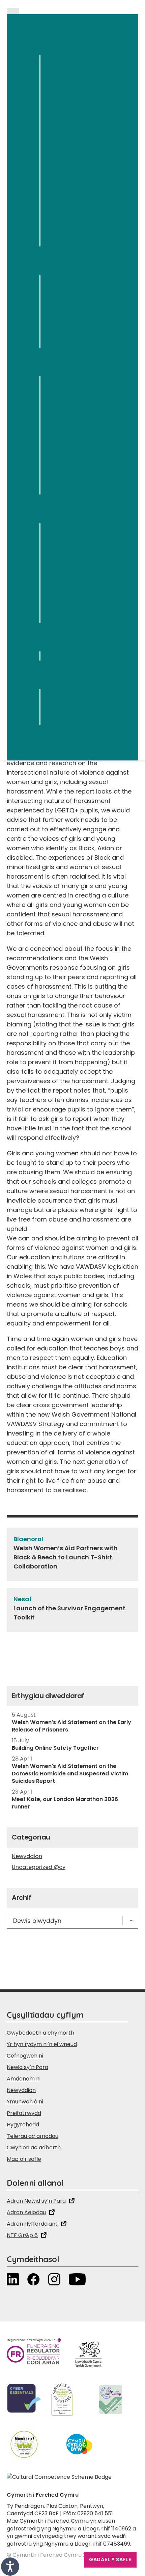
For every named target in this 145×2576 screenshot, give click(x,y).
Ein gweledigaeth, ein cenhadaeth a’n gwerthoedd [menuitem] (85, 316)
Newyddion (27, 1856)
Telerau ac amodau (33, 2136)
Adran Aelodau (26, 2212)
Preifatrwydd (24, 2113)
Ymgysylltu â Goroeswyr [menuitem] (91, 453)
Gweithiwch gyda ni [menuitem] (60, 639)
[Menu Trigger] (13, 11)
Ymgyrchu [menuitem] (69, 490)
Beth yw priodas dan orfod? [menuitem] (96, 187)
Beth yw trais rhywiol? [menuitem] (86, 178)
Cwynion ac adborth (34, 2148)
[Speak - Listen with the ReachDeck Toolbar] (10, 2567)
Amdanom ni (24, 2079)
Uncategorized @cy (39, 1867)
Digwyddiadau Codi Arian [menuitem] (92, 582)
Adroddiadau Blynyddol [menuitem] (89, 334)
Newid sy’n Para (27, 2067)
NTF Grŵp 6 (22, 2235)
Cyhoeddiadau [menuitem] (76, 444)
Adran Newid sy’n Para (36, 2201)
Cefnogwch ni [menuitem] (51, 510)
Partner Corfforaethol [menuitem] (86, 609)
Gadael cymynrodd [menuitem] (83, 619)
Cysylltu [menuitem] (66, 279)
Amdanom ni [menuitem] (50, 262)
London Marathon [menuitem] (80, 573)
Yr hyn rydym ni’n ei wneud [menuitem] (70, 364)
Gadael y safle (110, 2559)
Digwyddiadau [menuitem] (76, 463)
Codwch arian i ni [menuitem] (80, 536)
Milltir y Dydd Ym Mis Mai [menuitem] (90, 546)
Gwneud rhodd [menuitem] (77, 527)
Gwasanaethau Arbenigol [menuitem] (93, 721)
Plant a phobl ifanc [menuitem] (82, 435)
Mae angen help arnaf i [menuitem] (89, 60)
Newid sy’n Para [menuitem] (54, 676)
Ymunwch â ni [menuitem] (75, 656)
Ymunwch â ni (25, 2102)
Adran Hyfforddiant (32, 2224)
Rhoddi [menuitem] (41, 737)
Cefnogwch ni (25, 2056)
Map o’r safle (24, 2159)
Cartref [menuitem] (41, 22)
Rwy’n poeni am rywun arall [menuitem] (95, 105)
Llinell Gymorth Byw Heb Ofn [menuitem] (96, 381)
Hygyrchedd (23, 2125)
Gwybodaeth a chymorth (40, 2033)
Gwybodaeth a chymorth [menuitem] (68, 43)
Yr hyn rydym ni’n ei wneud (42, 2044)
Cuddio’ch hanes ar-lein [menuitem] (90, 114)
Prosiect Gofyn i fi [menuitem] (80, 693)
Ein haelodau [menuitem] (73, 408)
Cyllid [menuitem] (62, 343)
